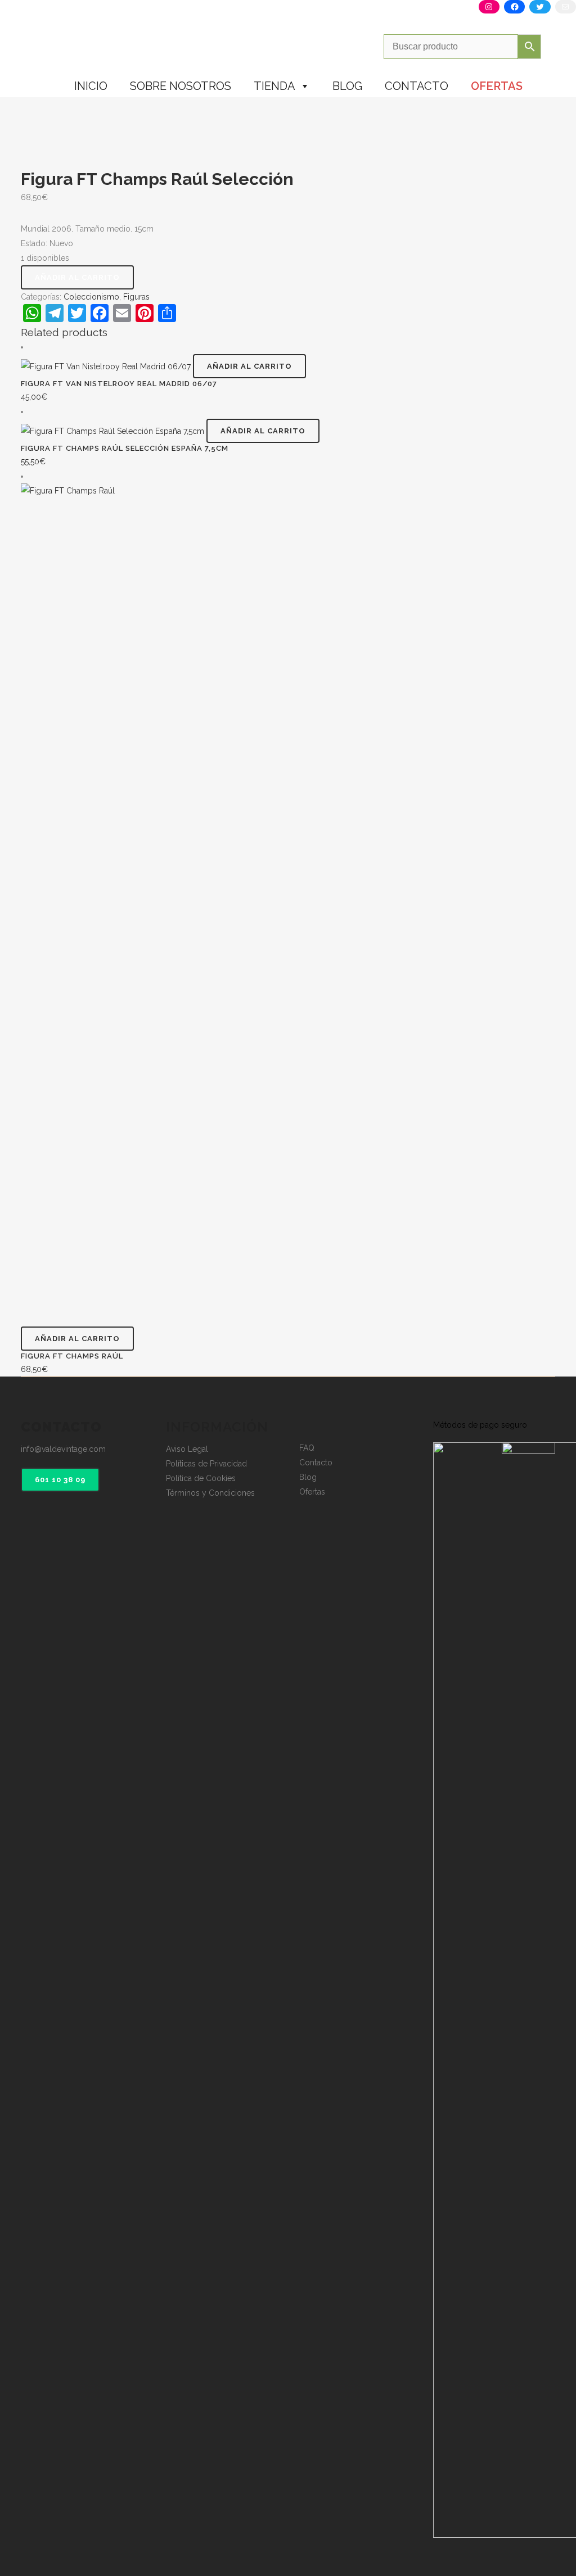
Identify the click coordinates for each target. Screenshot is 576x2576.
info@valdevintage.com (63, 1449)
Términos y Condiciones (210, 1493)
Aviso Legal (187, 1449)
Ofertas (312, 1492)
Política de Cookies (201, 1478)
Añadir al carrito (77, 277)
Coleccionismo (91, 297)
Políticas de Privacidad (206, 1464)
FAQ (307, 1448)
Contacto (417, 86)
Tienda (274, 86)
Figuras (136, 297)
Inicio (91, 86)
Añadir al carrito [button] (249, 366)
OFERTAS (497, 86)
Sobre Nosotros (181, 86)
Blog (347, 86)
